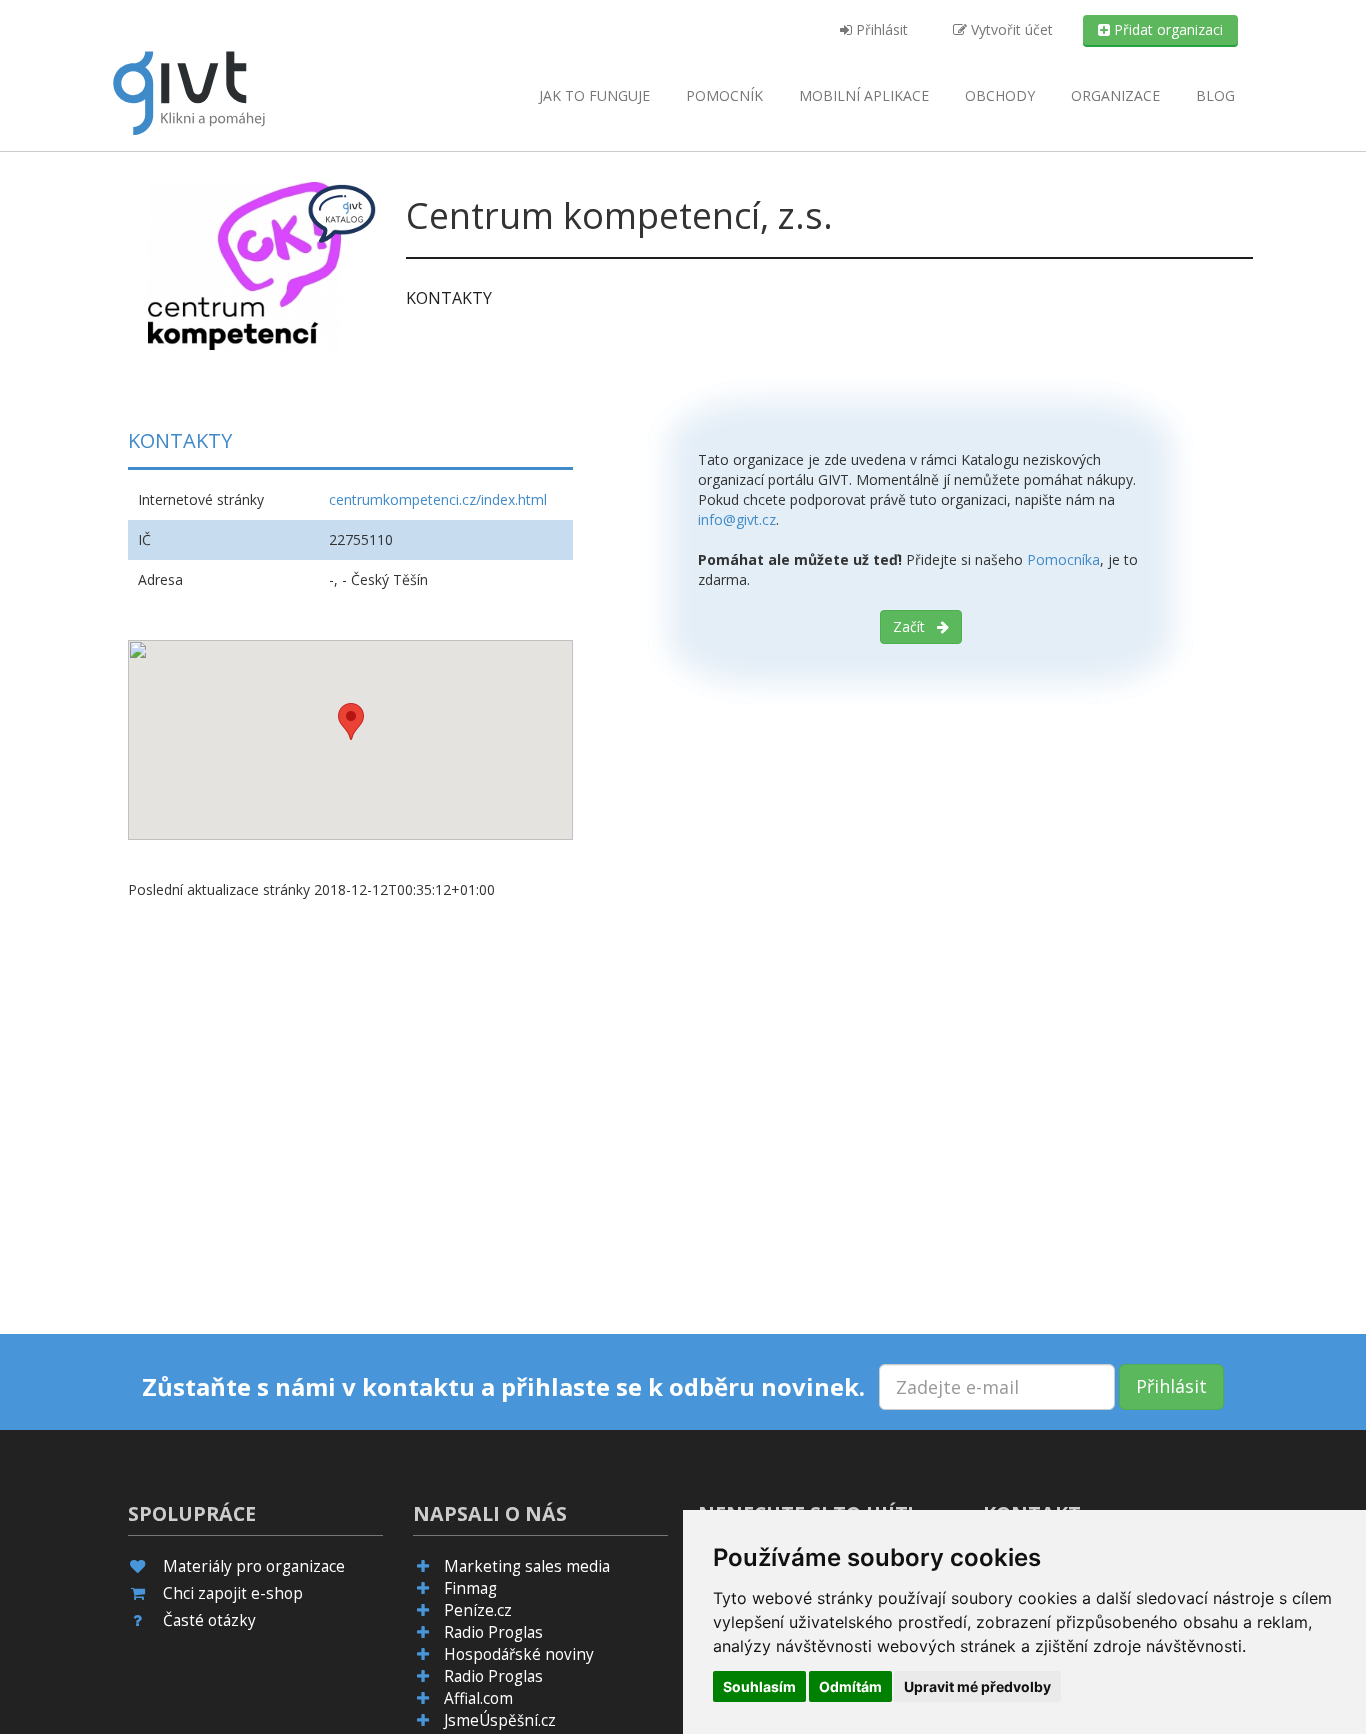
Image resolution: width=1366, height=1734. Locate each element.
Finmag (470, 1588)
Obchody (1000, 95)
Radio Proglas (493, 1632)
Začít (915, 626)
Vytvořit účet (1010, 29)
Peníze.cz (478, 1610)
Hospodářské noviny (519, 1654)
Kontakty (449, 298)
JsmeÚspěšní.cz (500, 1720)
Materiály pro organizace (254, 1566)
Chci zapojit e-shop (233, 1593)
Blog (1215, 95)
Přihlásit (880, 29)
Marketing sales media (527, 1566)
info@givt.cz (737, 519)
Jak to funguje (594, 95)
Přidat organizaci (1166, 29)
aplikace (864, 95)
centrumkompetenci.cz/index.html (438, 499)
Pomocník (724, 95)
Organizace (1115, 95)
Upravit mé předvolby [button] (977, 1686)
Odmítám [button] (850, 1686)
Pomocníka (1063, 559)
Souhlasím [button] (759, 1686)
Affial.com (478, 1698)
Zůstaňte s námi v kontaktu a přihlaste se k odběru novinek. (503, 1387)
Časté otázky (209, 1620)
